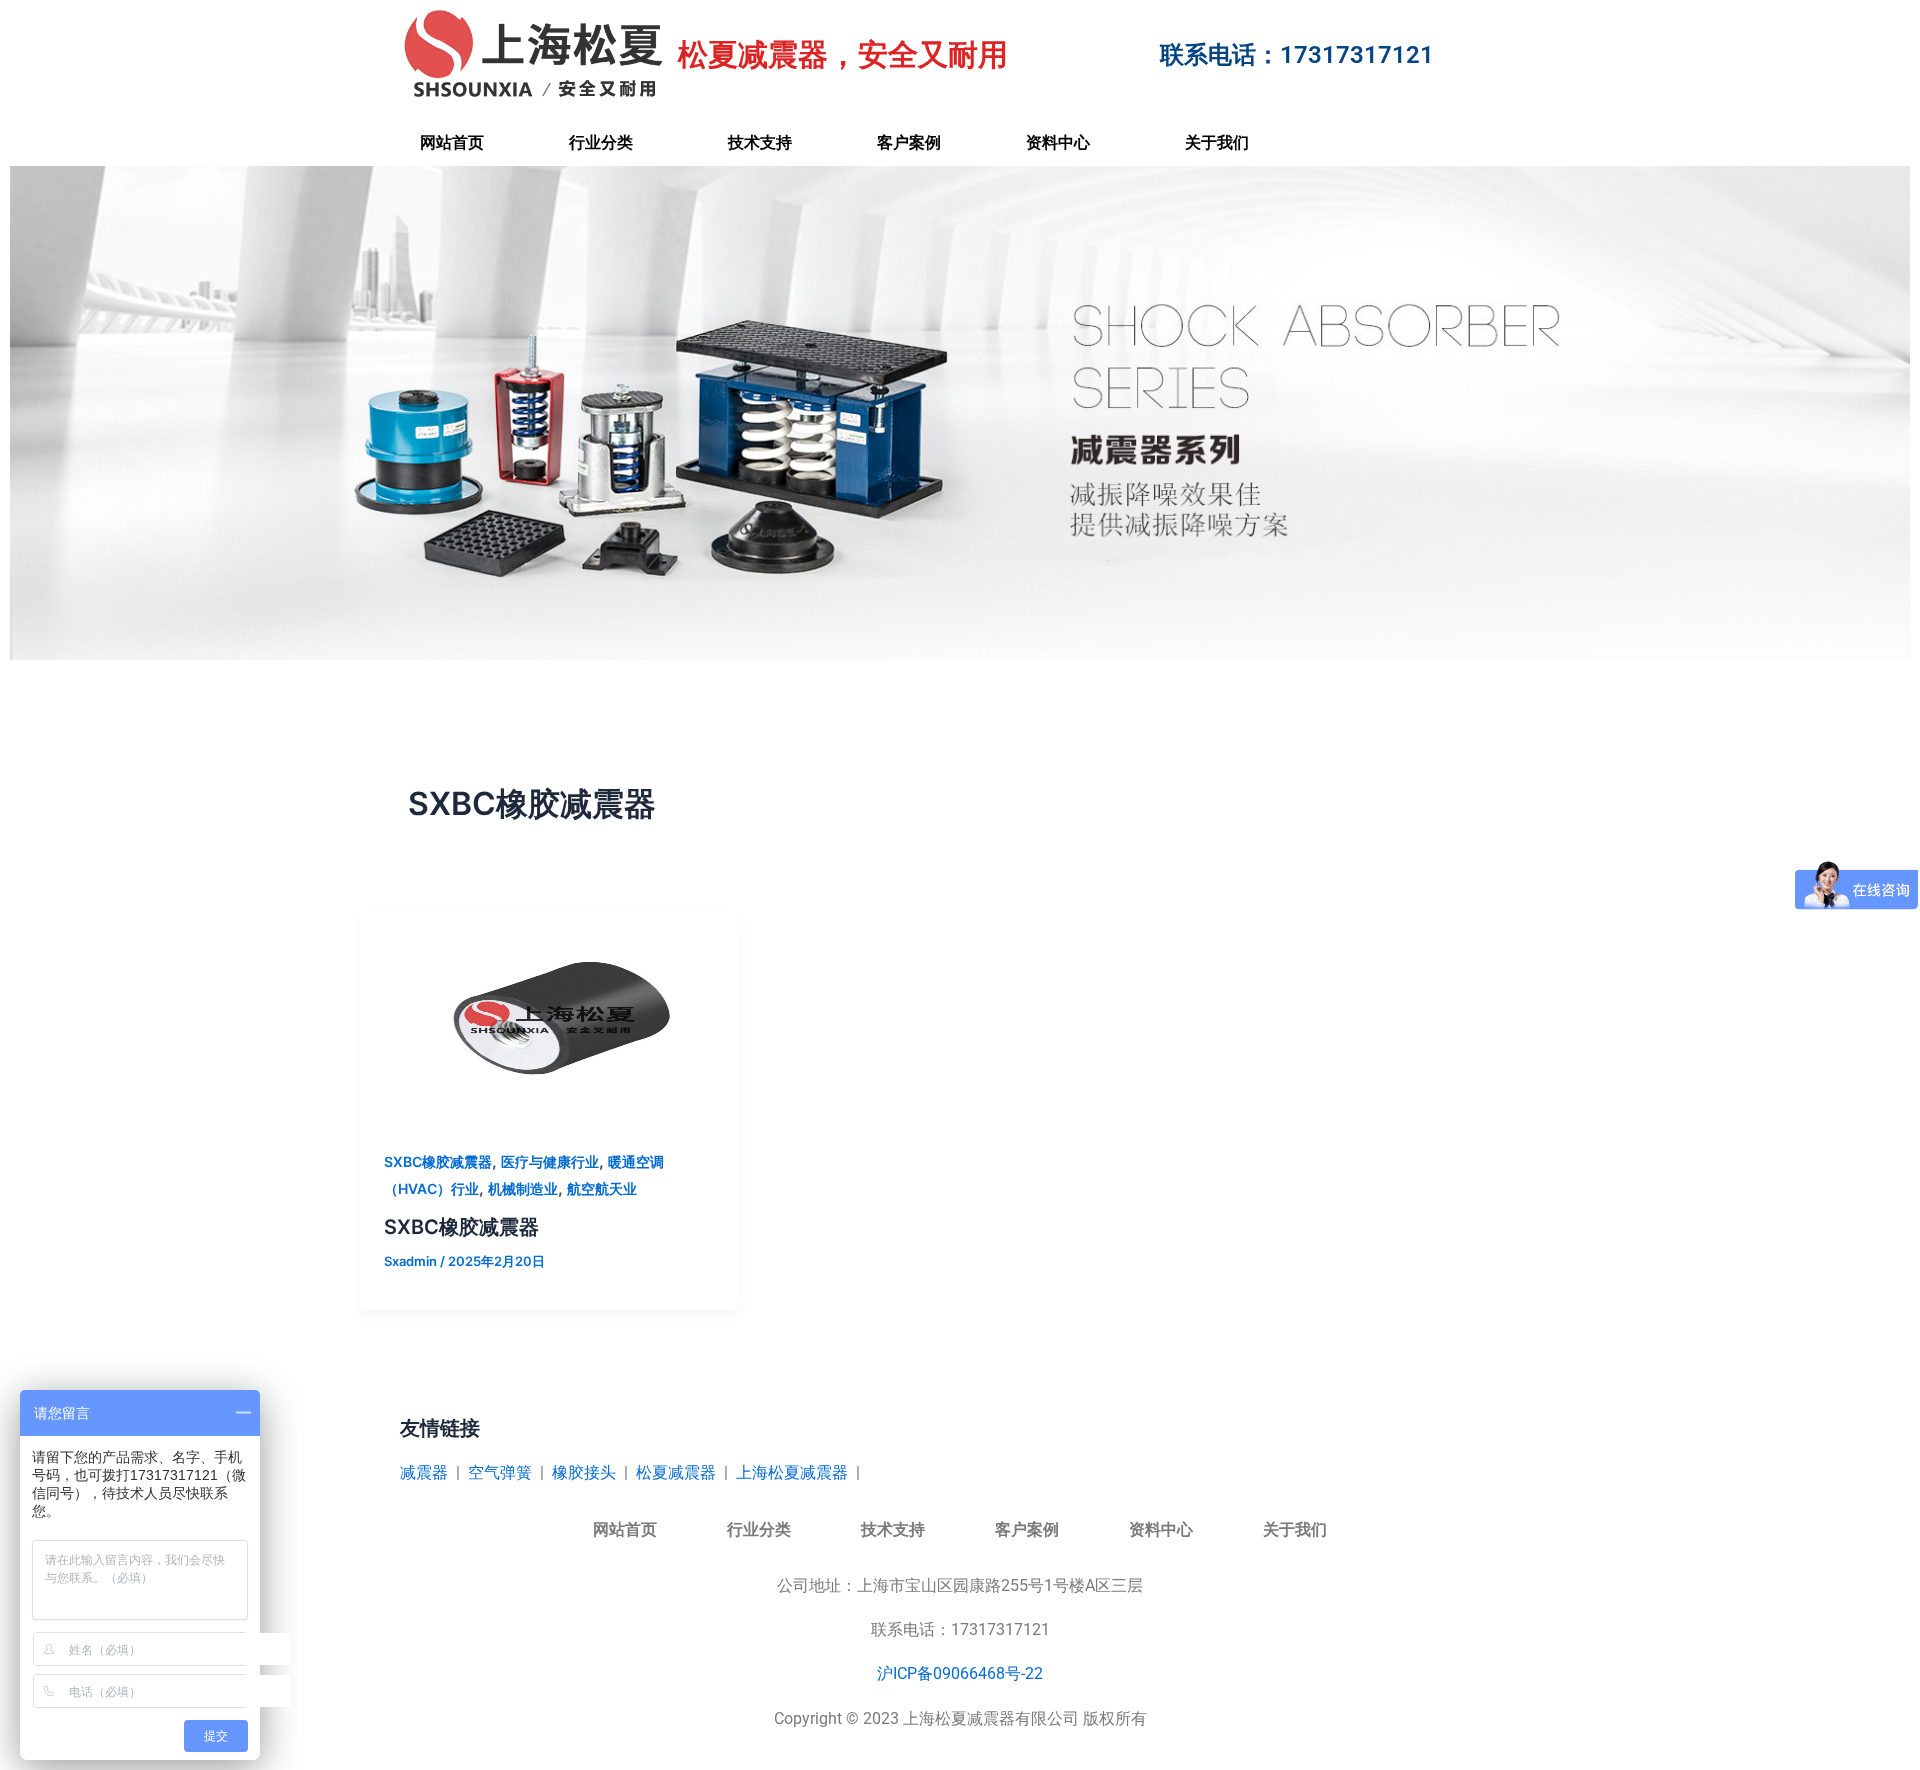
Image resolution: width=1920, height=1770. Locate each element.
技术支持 (760, 142)
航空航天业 (602, 1188)
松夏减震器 (676, 1472)
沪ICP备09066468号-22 (960, 1673)
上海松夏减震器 (792, 1472)
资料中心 (1058, 142)
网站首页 (452, 142)
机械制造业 (523, 1188)
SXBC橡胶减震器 (438, 1161)
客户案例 (909, 142)
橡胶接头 (584, 1472)
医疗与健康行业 (550, 1161)
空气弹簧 (500, 1472)
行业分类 (601, 142)
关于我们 (1217, 142)
